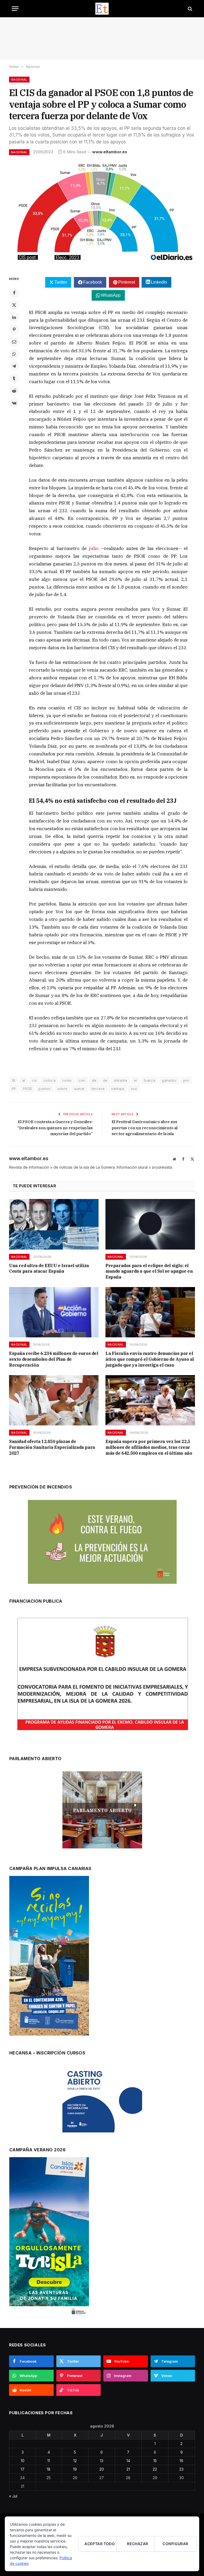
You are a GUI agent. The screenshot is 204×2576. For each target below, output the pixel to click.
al (24, 1080)
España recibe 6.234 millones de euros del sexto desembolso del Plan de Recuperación (54, 1359)
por (186, 1080)
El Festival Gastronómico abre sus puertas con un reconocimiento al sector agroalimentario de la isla (144, 1128)
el (135, 1080)
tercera (98, 1089)
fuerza (149, 1080)
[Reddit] (14, 391)
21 (128, 2469)
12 (75, 2461)
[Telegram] (14, 366)
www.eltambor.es (110, 152)
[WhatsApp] (14, 354)
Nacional (19, 80)
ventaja (118, 1089)
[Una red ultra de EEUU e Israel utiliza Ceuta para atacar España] (54, 1224)
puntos (44, 1089)
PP (14, 1089)
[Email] (14, 342)
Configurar (175, 2544)
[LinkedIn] (14, 317)
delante (121, 1080)
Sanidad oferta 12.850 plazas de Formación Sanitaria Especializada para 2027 (52, 1447)
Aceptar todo (100, 2544)
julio (94, 548)
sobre (62, 1089)
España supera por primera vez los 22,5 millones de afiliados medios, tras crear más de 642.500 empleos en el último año (149, 1447)
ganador (169, 1080)
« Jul (13, 2496)
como (67, 1080)
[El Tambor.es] (102, 9)
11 (49, 2461)
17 (23, 2469)
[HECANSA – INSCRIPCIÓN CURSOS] (102, 2099)
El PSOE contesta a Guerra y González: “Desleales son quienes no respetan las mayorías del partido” (55, 1128)
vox (134, 1089)
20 (102, 2469)
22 (155, 2469)
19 (75, 2469)
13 (102, 2461)
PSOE (27, 1089)
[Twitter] (14, 305)
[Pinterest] (14, 329)
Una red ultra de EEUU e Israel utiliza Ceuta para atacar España (49, 1268)
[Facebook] (14, 293)
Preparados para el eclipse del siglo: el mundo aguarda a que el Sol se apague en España (149, 1271)
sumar (80, 1089)
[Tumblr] (14, 378)
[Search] (190, 9)
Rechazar (137, 2544)
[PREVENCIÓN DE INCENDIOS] (102, 1542)
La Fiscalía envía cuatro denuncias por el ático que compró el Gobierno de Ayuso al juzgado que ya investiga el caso (150, 1359)
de (105, 1080)
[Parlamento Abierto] (102, 1811)
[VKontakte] (14, 403)
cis (34, 1080)
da (94, 1080)
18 (49, 2469)
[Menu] (15, 9)
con (82, 1080)
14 (128, 2461)
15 (155, 2461)
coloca (50, 1080)
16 (181, 2461)
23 (181, 2469)
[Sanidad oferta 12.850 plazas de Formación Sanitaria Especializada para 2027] (54, 1400)
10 (23, 2461)
